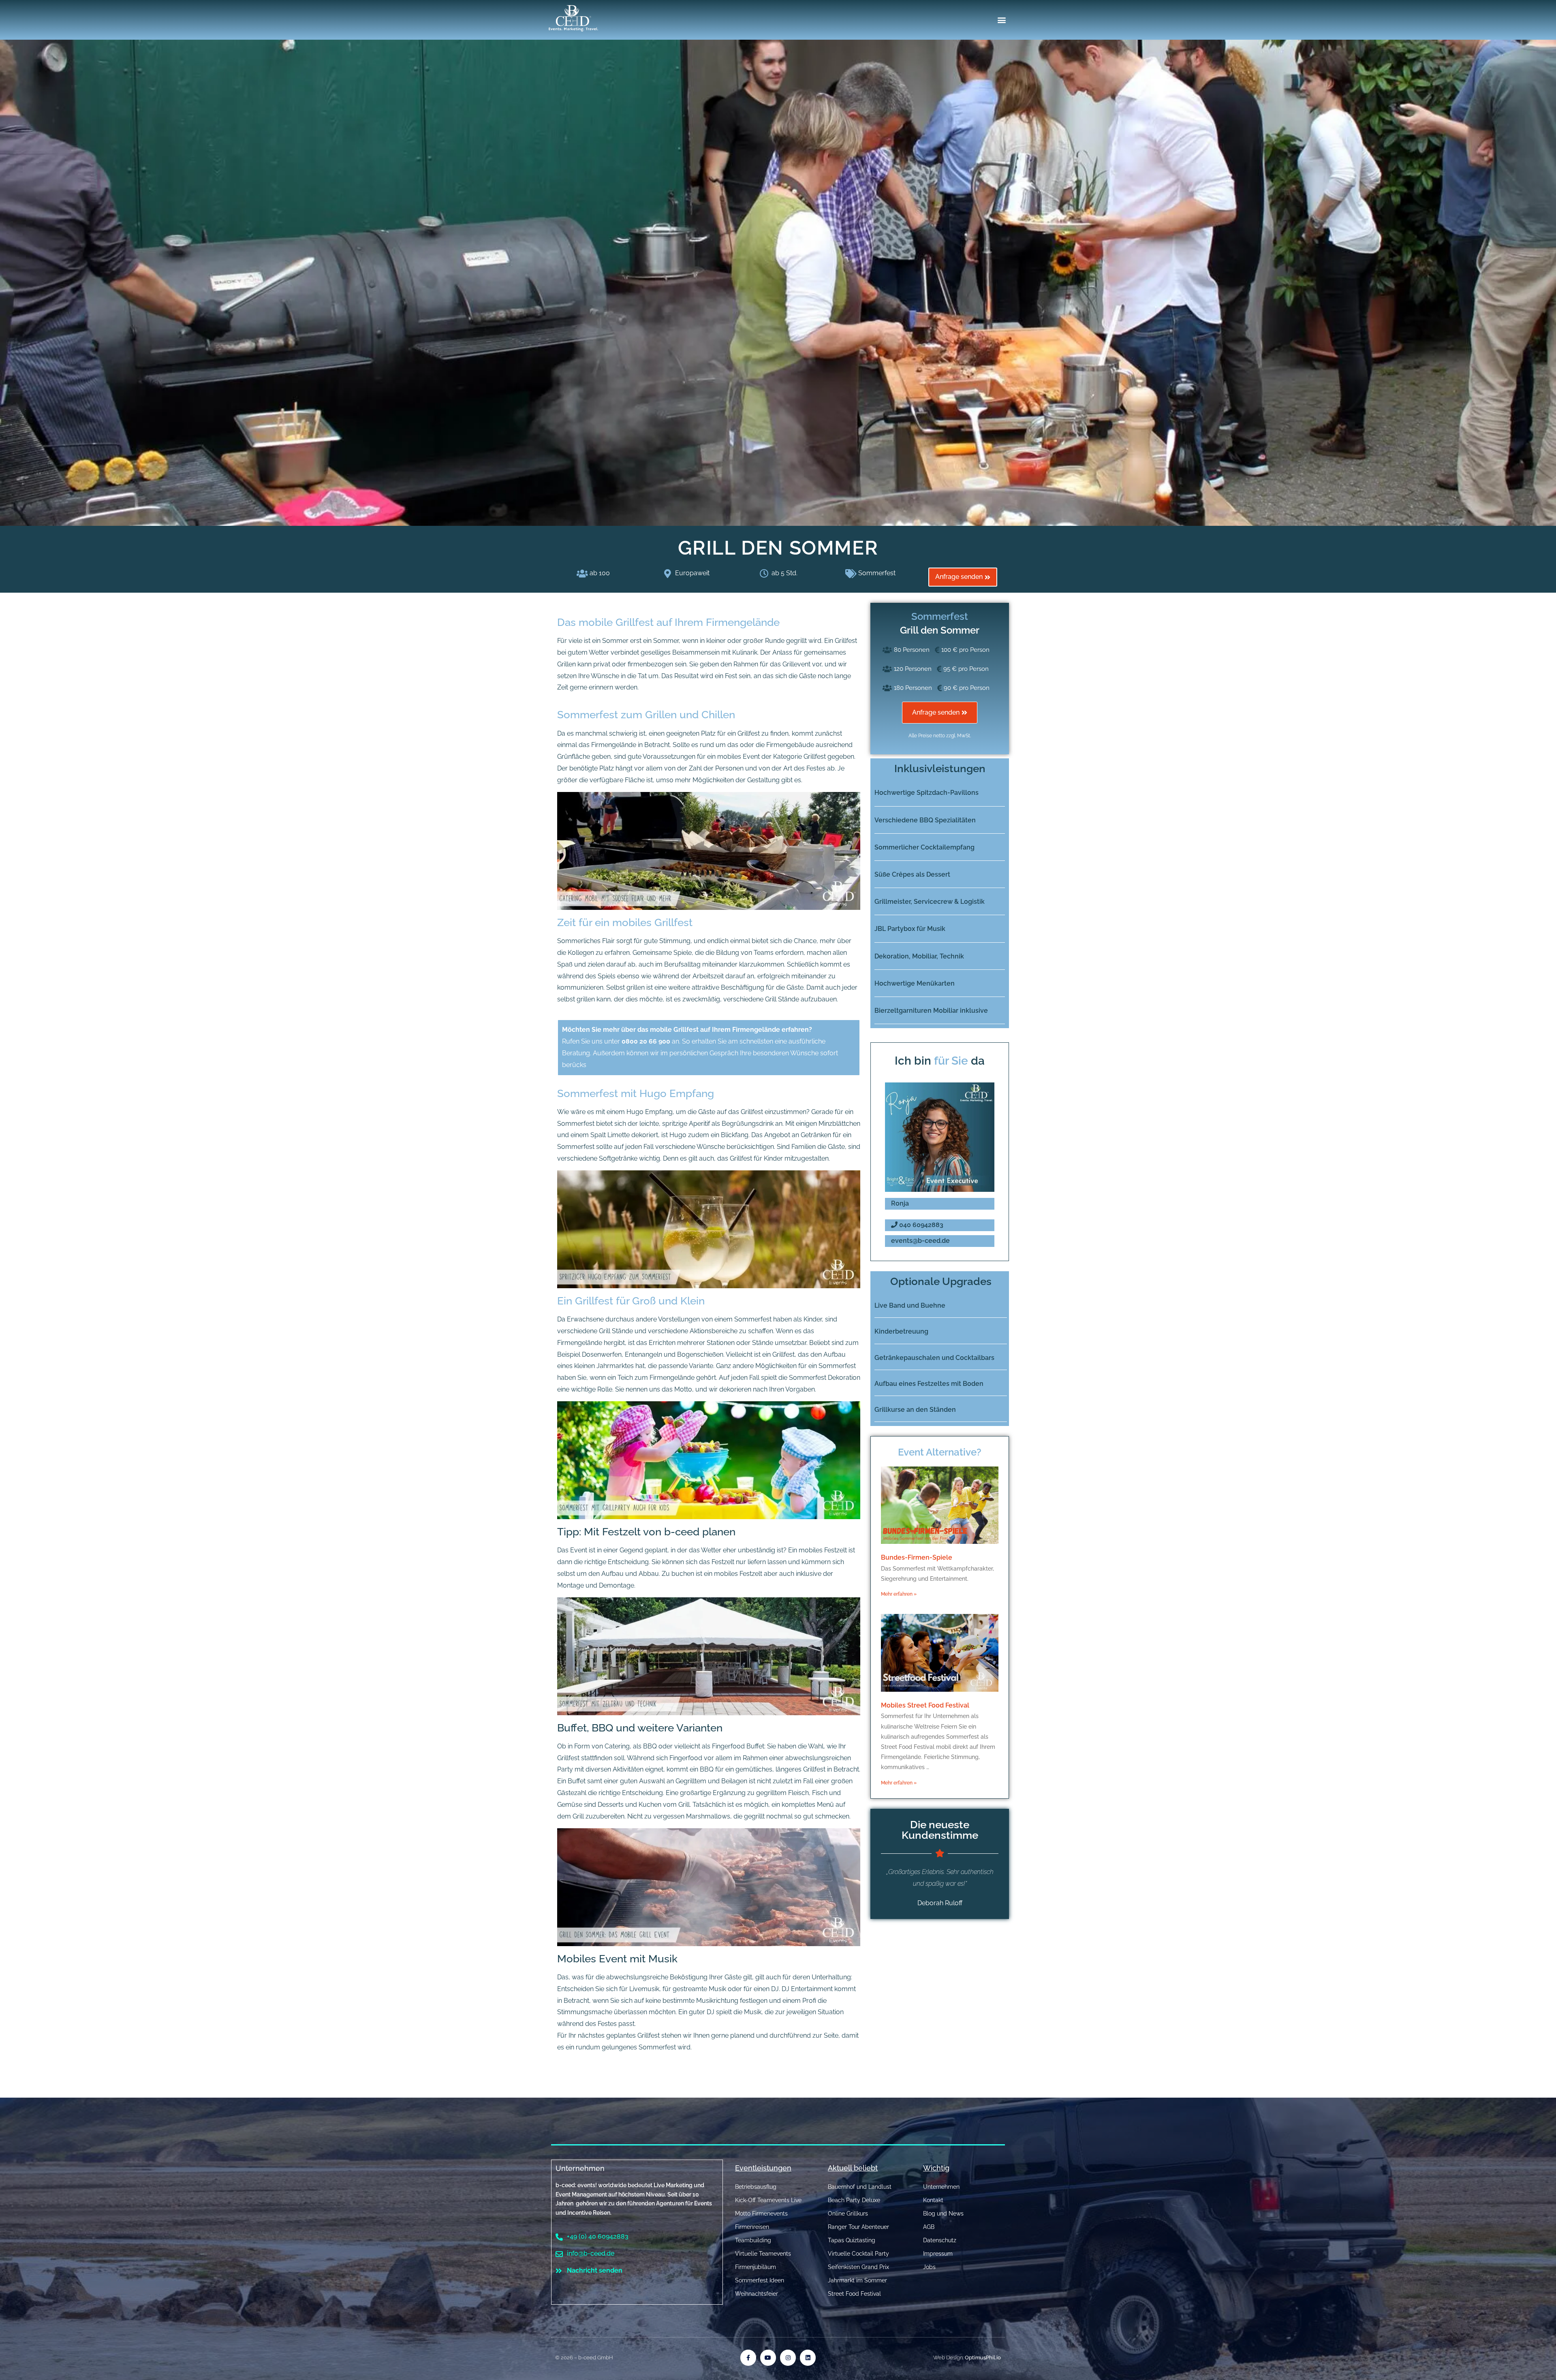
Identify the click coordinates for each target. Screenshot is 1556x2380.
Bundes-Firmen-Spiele (917, 1557)
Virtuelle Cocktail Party (858, 2254)
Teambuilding (753, 2240)
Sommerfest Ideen (760, 2280)
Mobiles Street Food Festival (925, 1705)
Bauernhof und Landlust (860, 2187)
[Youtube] (768, 2358)
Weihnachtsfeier (757, 2294)
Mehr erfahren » (899, 1594)
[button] (1002, 20)
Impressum (938, 2254)
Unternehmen (580, 2168)
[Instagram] (788, 2358)
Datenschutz (940, 2240)
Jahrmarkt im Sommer (857, 2280)
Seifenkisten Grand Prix (858, 2267)
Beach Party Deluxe (854, 2200)
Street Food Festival (854, 2294)
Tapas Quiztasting (852, 2240)
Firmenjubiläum (756, 2267)
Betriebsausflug (756, 2187)
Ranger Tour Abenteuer (858, 2227)
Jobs (929, 2267)
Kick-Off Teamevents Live (768, 2200)
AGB (929, 2227)
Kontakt (933, 2200)
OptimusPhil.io (983, 2358)
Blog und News (943, 2214)
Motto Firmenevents (761, 2214)
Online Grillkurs (848, 2214)
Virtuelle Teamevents (763, 2254)
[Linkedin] (808, 2358)
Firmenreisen (752, 2227)
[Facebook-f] (748, 2358)
